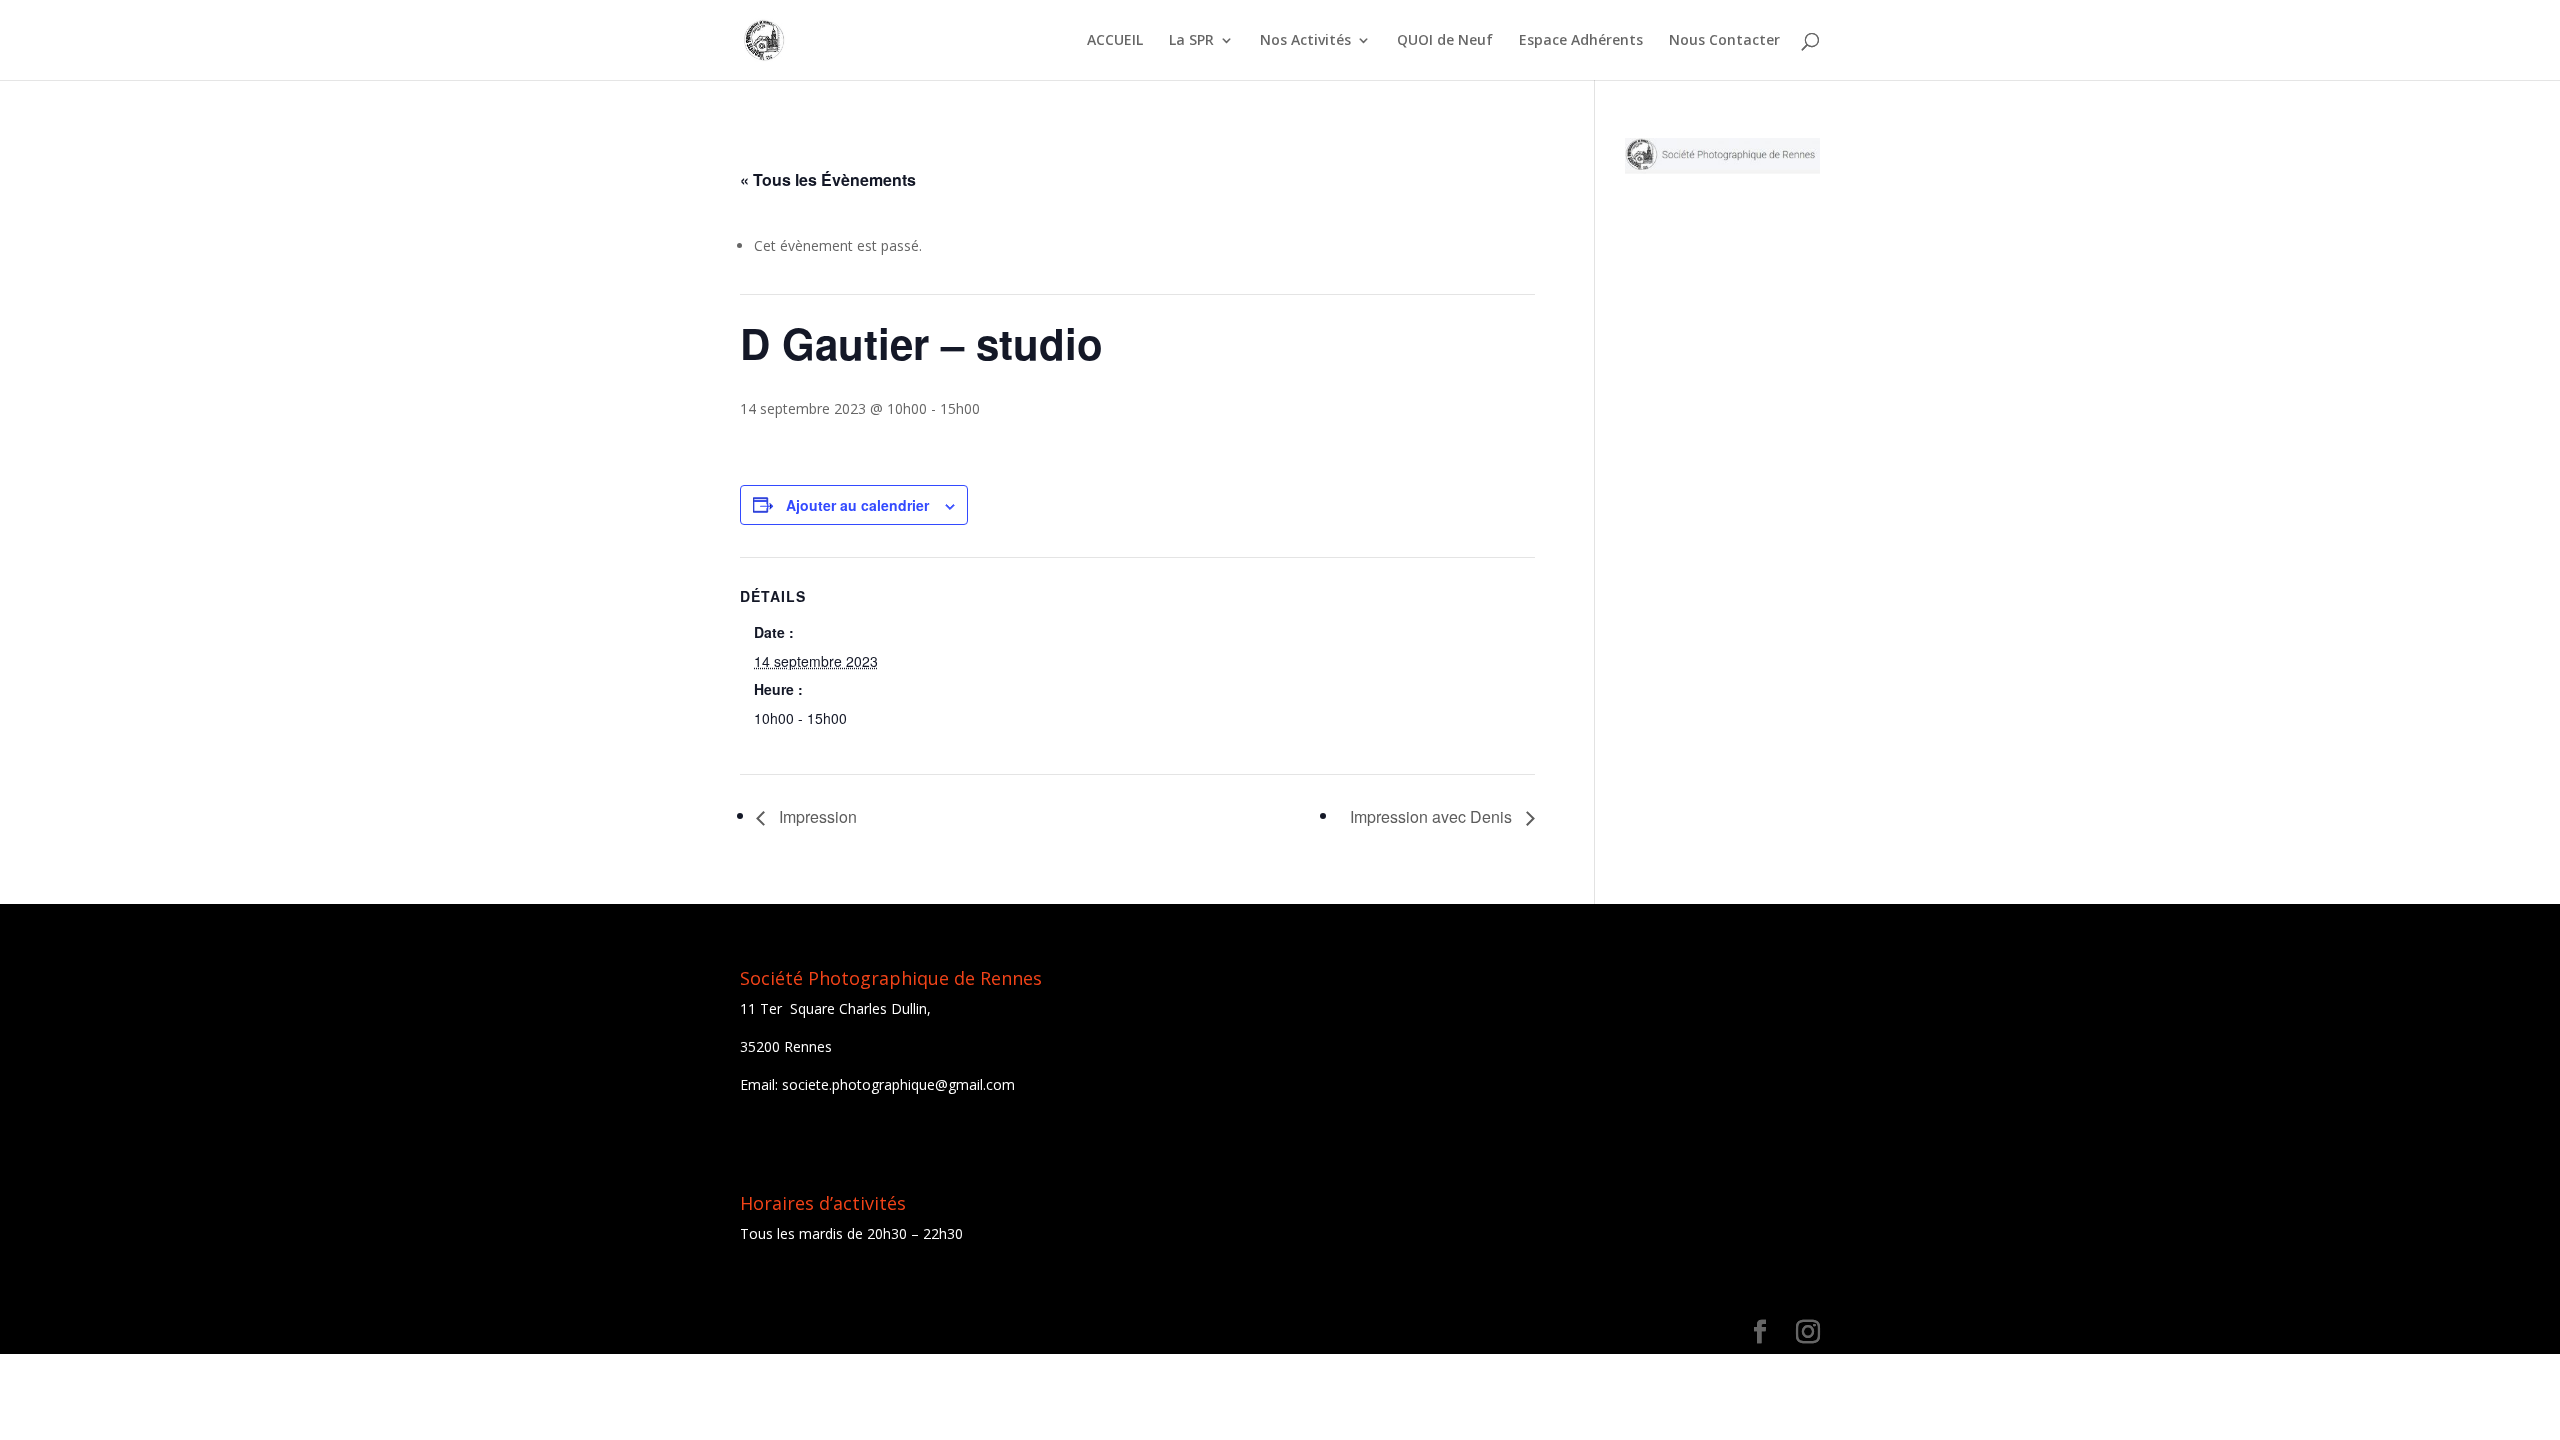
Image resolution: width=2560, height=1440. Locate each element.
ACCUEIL (1115, 41)
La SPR (1191, 41)
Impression (816, 816)
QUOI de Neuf (1445, 41)
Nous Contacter (1724, 41)
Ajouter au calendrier (857, 505)
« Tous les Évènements (828, 179)
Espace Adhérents (1581, 41)
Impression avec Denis (1433, 816)
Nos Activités (1305, 41)
